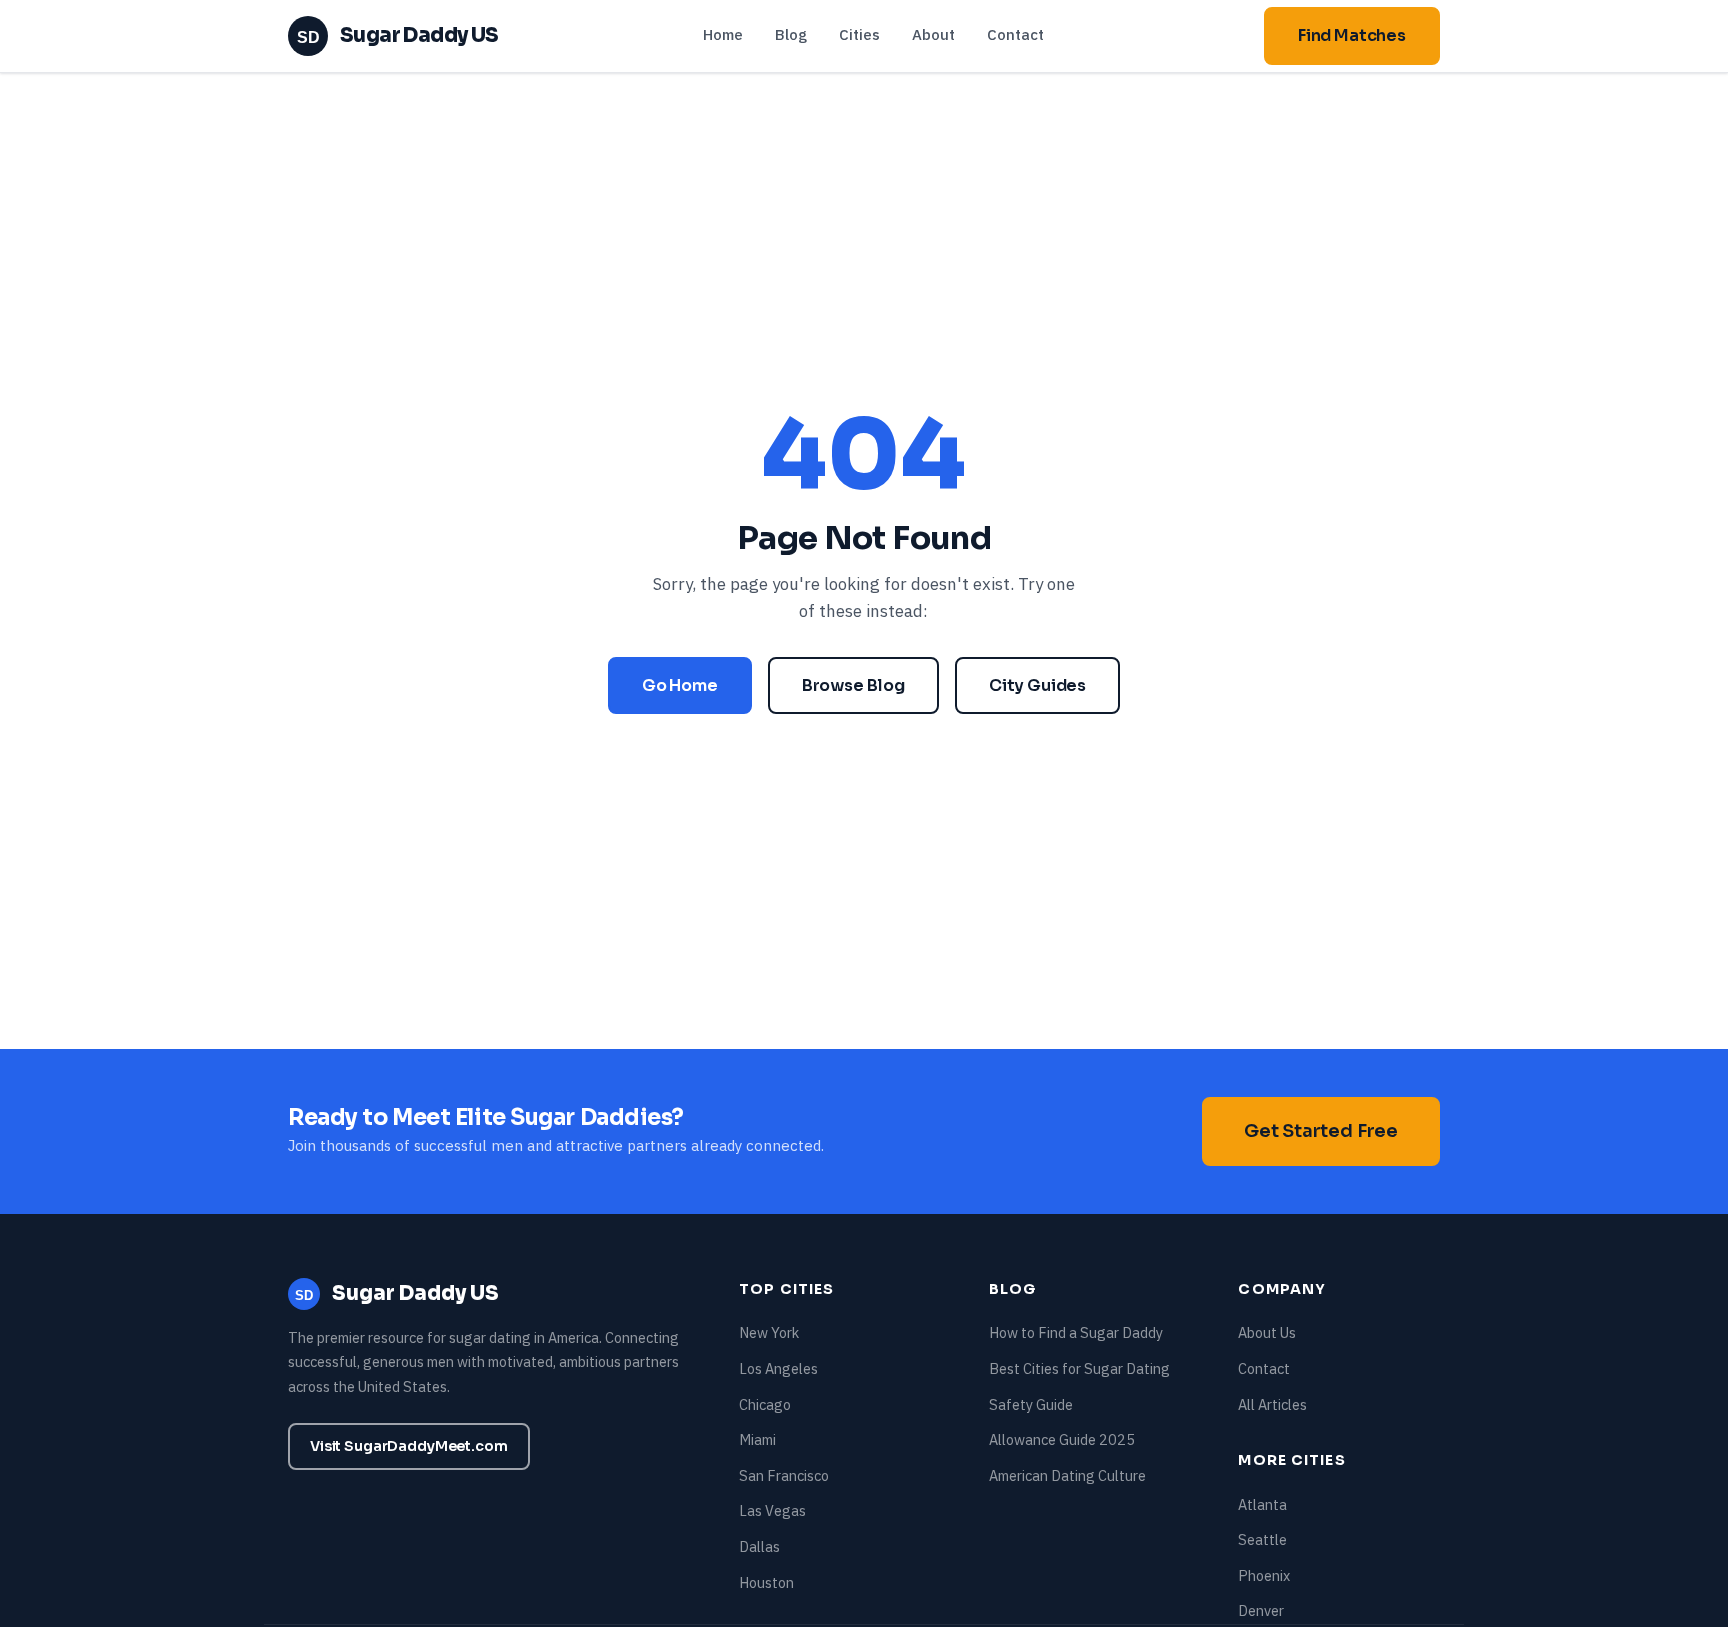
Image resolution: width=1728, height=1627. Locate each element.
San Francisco (784, 1475)
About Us (1267, 1332)
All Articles (1272, 1404)
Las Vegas (772, 1510)
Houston (766, 1582)
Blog (791, 34)
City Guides (1037, 685)
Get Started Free (1321, 1131)
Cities (859, 34)
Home (723, 34)
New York (769, 1332)
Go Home (680, 685)
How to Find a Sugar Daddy (1076, 1332)
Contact (1015, 34)
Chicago (765, 1404)
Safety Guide (1031, 1404)
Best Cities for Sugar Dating (1079, 1368)
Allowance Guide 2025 (1062, 1439)
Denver (1261, 1610)
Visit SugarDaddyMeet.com (409, 1446)
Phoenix (1264, 1575)
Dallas (759, 1546)
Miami (757, 1439)
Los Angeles (778, 1368)
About (933, 34)
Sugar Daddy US (398, 35)
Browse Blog (853, 685)
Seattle (1262, 1539)
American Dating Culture (1067, 1475)
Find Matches (1352, 35)
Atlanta (1262, 1504)
